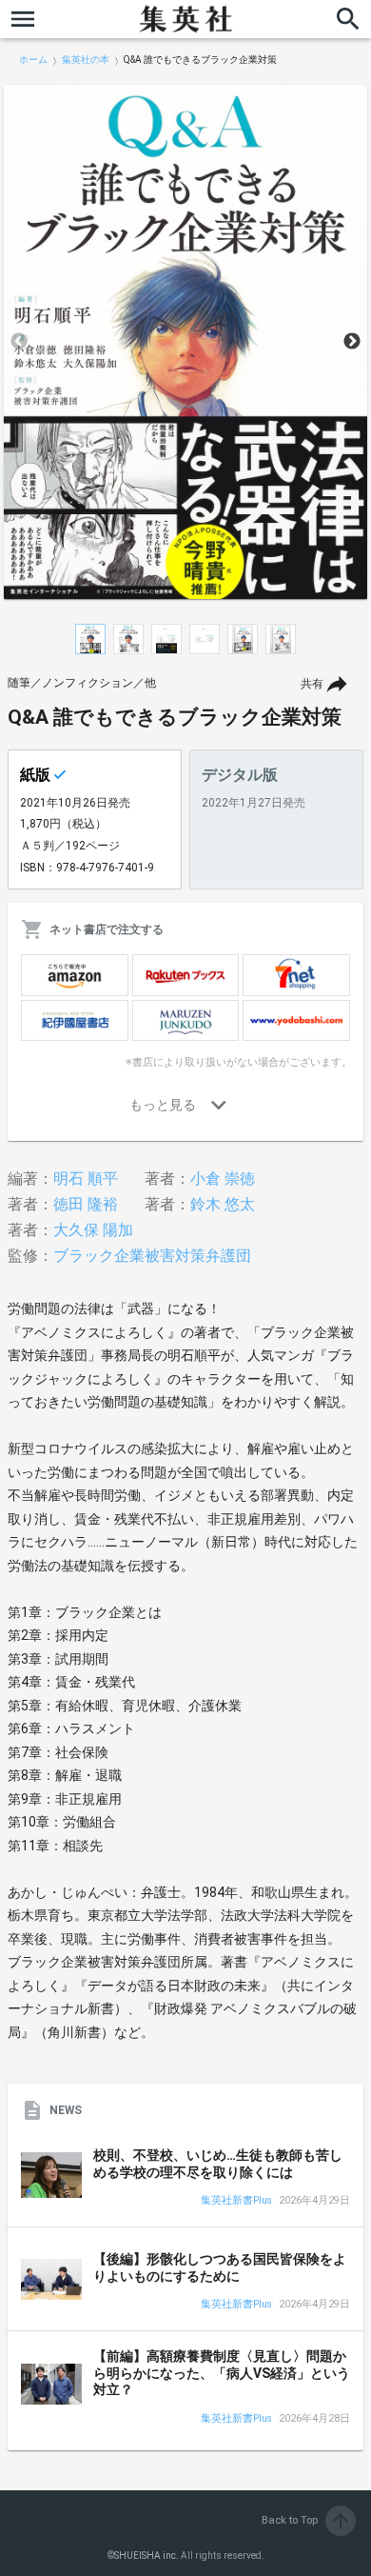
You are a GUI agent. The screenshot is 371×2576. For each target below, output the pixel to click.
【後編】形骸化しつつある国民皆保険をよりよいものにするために (220, 2267)
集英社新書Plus (236, 2201)
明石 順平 (86, 1178)
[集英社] (185, 19)
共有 (312, 684)
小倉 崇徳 (223, 1178)
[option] (185, 342)
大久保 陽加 (93, 1230)
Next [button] (352, 342)
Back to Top (307, 2520)
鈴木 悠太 (223, 1204)
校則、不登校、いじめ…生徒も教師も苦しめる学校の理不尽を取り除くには (218, 2164)
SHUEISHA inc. (146, 2556)
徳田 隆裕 (86, 1204)
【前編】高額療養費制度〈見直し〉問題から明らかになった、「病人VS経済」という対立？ (222, 2373)
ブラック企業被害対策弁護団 (152, 1256)
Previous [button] (19, 342)
